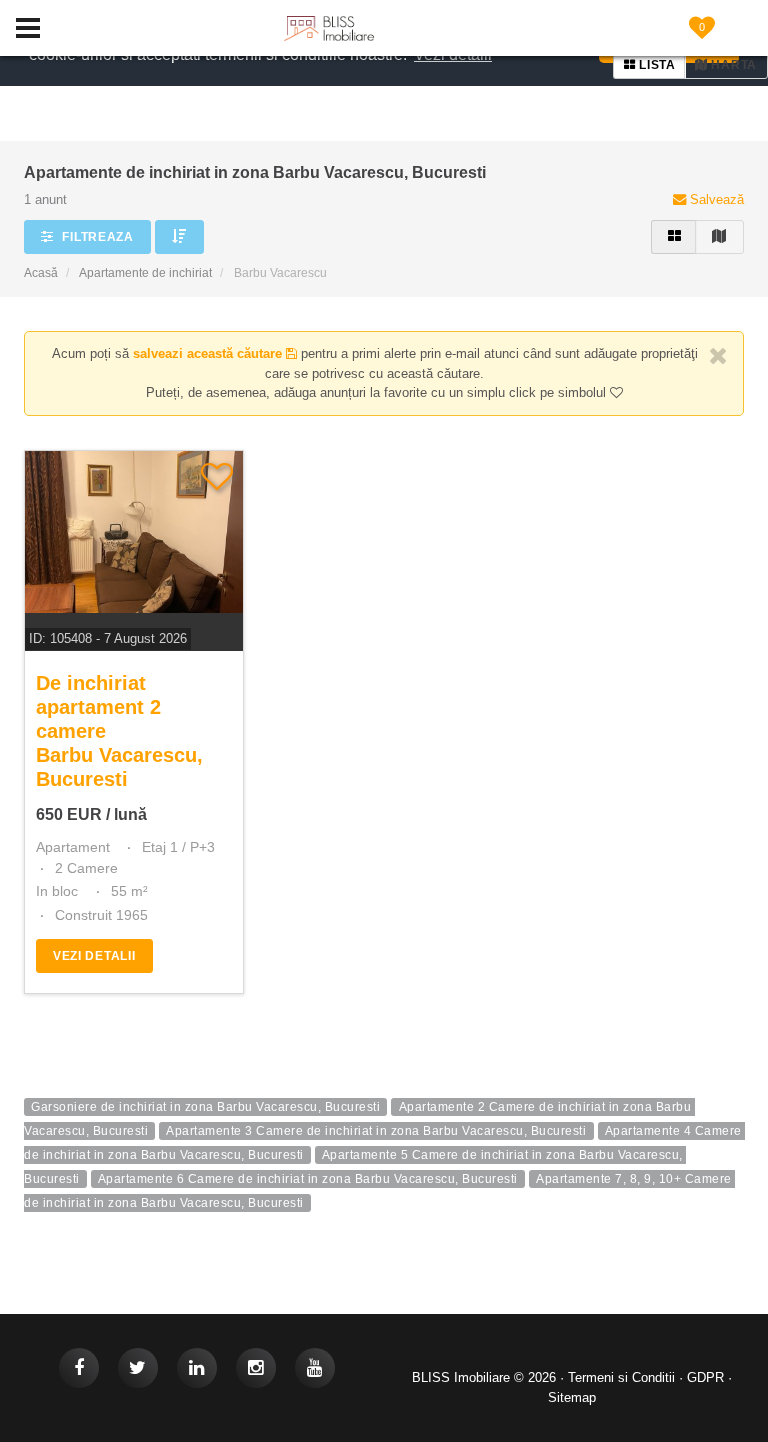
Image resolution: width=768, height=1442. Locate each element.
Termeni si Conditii (621, 1377)
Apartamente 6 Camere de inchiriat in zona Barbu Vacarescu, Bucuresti (308, 1179)
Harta (732, 65)
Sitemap (572, 1397)
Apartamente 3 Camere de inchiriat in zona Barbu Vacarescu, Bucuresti (376, 1131)
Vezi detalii (94, 956)
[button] (179, 237)
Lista (656, 65)
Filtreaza (96, 237)
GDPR (705, 1377)
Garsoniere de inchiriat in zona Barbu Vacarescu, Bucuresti (205, 1107)
